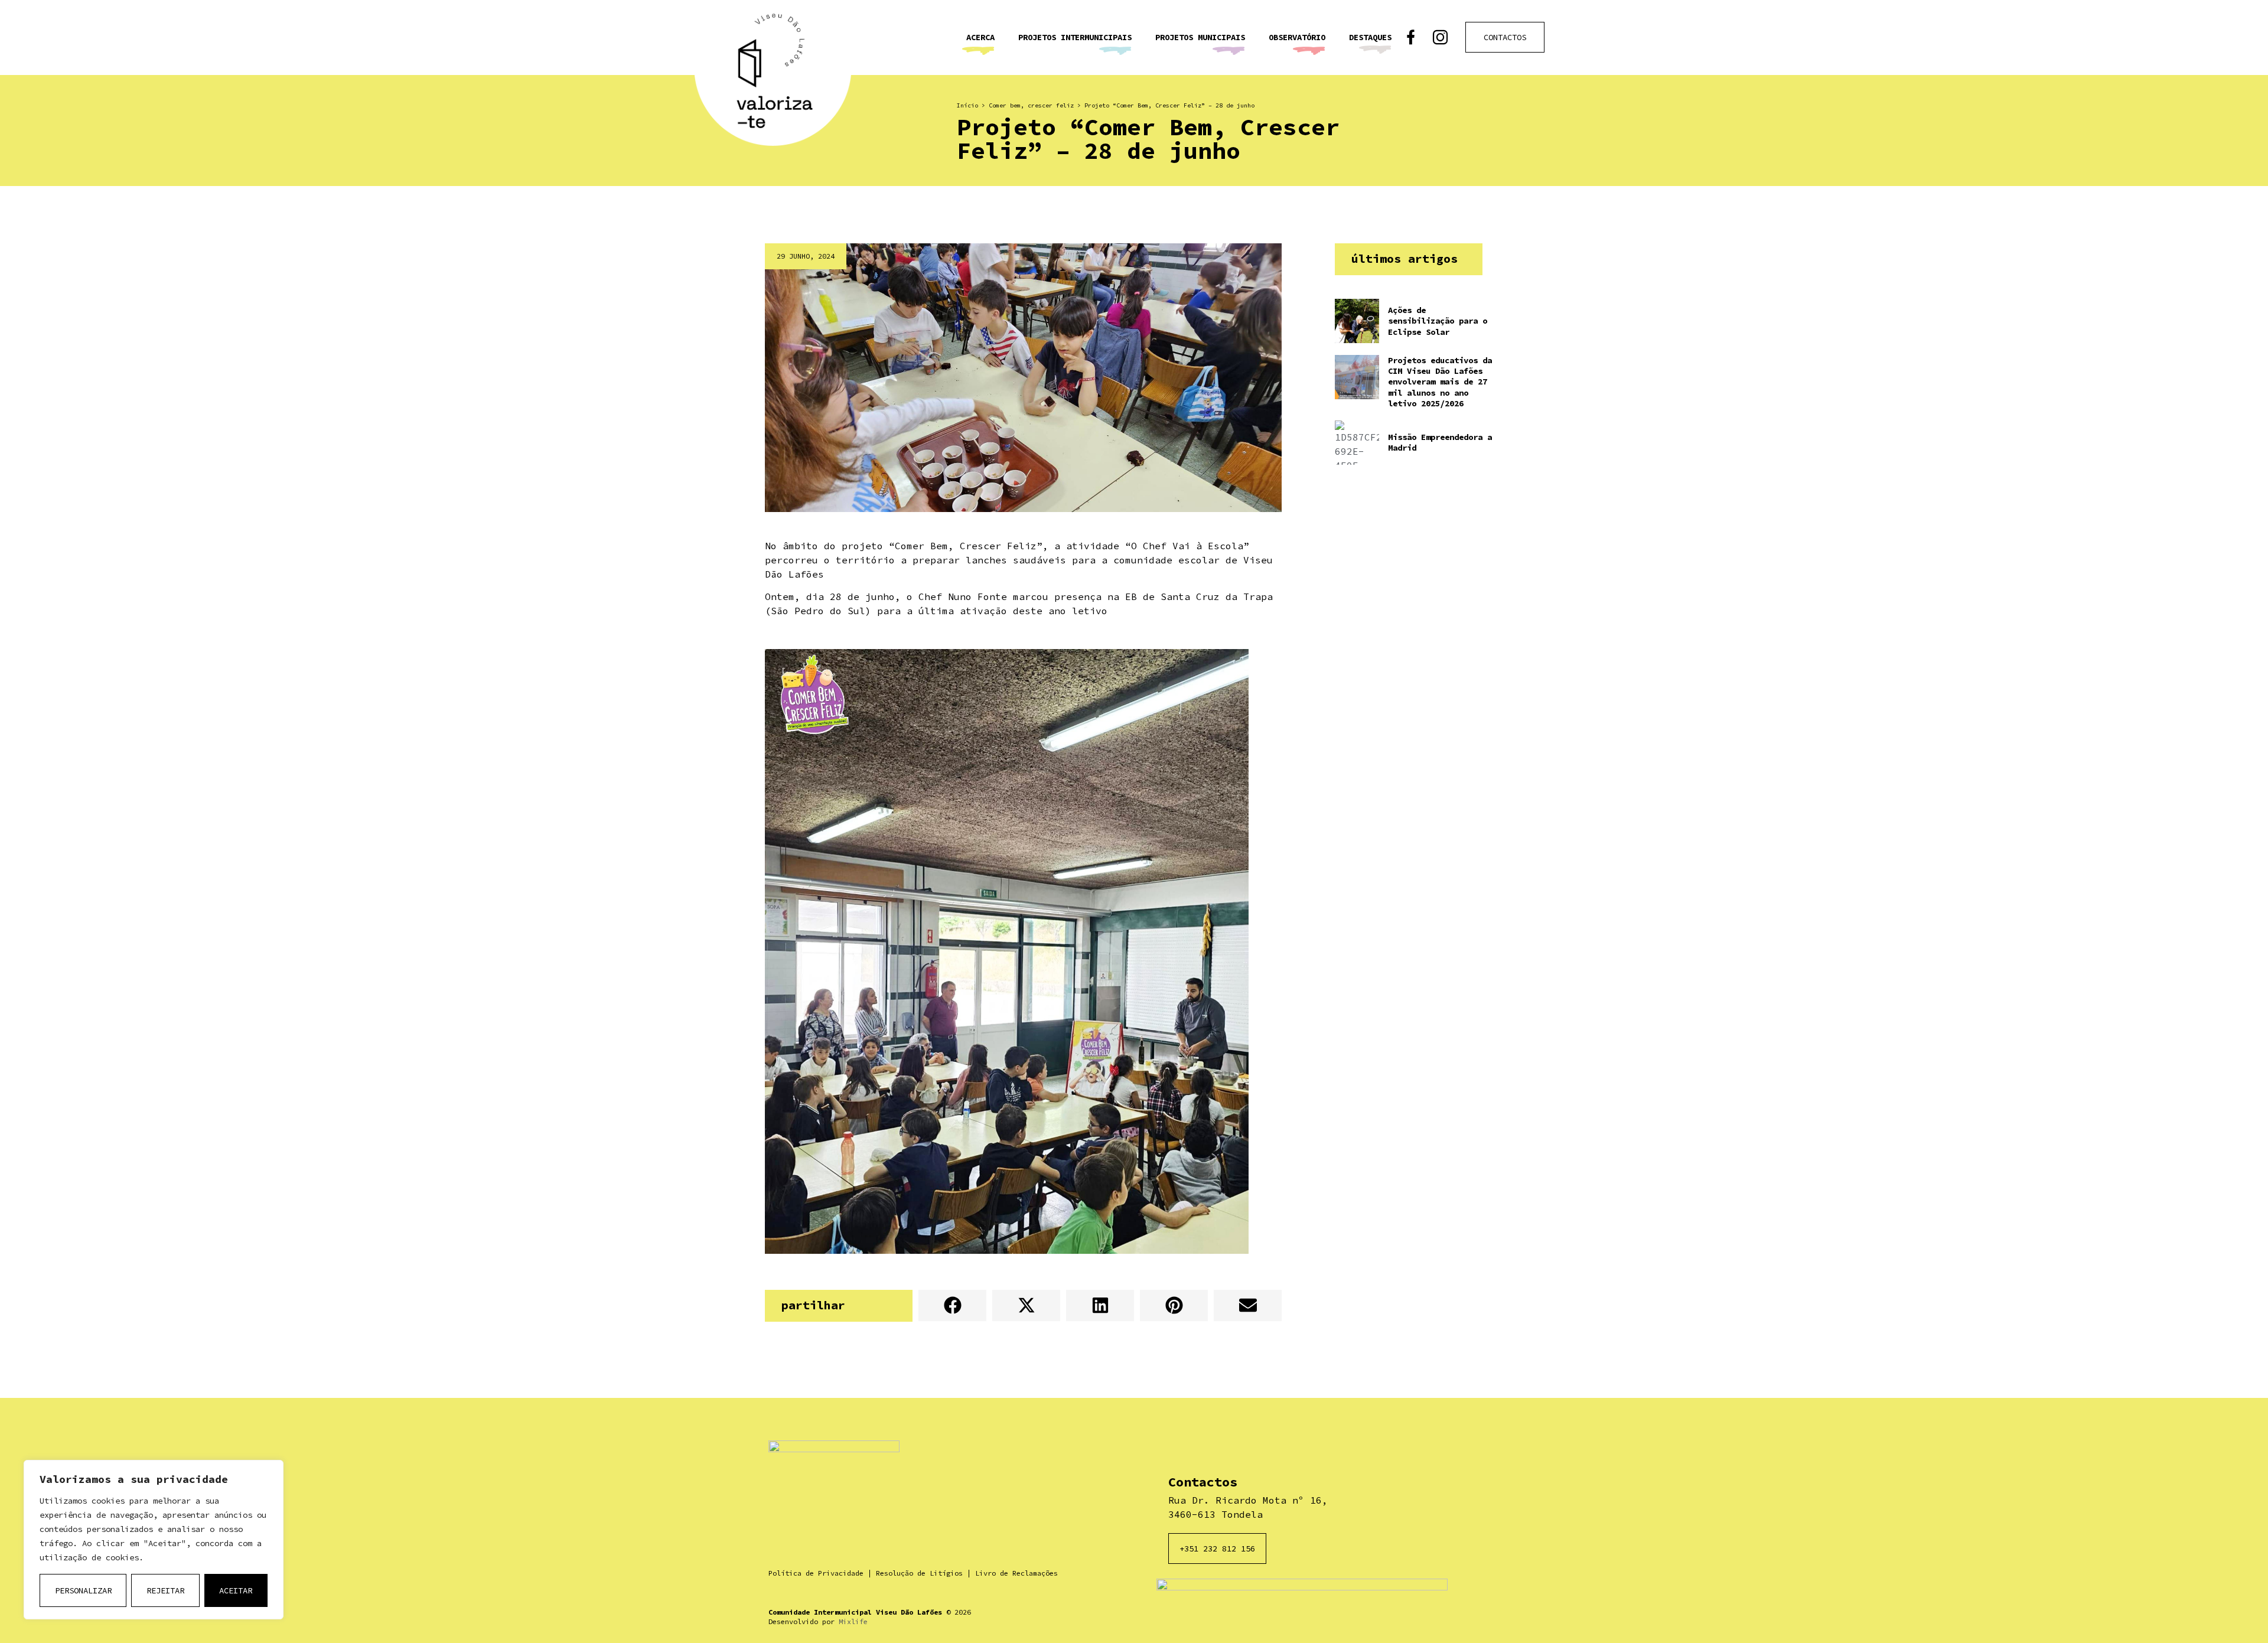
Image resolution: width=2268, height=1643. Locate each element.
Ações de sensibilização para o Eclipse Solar (1438, 321)
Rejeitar (165, 1590)
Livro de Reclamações (1016, 1573)
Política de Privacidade (816, 1573)
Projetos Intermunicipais (1075, 37)
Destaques (1370, 37)
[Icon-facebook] (1411, 38)
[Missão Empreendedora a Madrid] (1357, 443)
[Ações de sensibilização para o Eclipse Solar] (1357, 321)
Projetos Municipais (1200, 37)
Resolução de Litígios (919, 1573)
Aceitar (236, 1590)
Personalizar (83, 1590)
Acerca (980, 37)
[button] (952, 1305)
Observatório (1297, 37)
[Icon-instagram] (1440, 38)
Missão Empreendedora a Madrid (1440, 442)
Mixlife (853, 1621)
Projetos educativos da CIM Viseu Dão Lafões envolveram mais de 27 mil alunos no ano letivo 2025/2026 (1440, 382)
